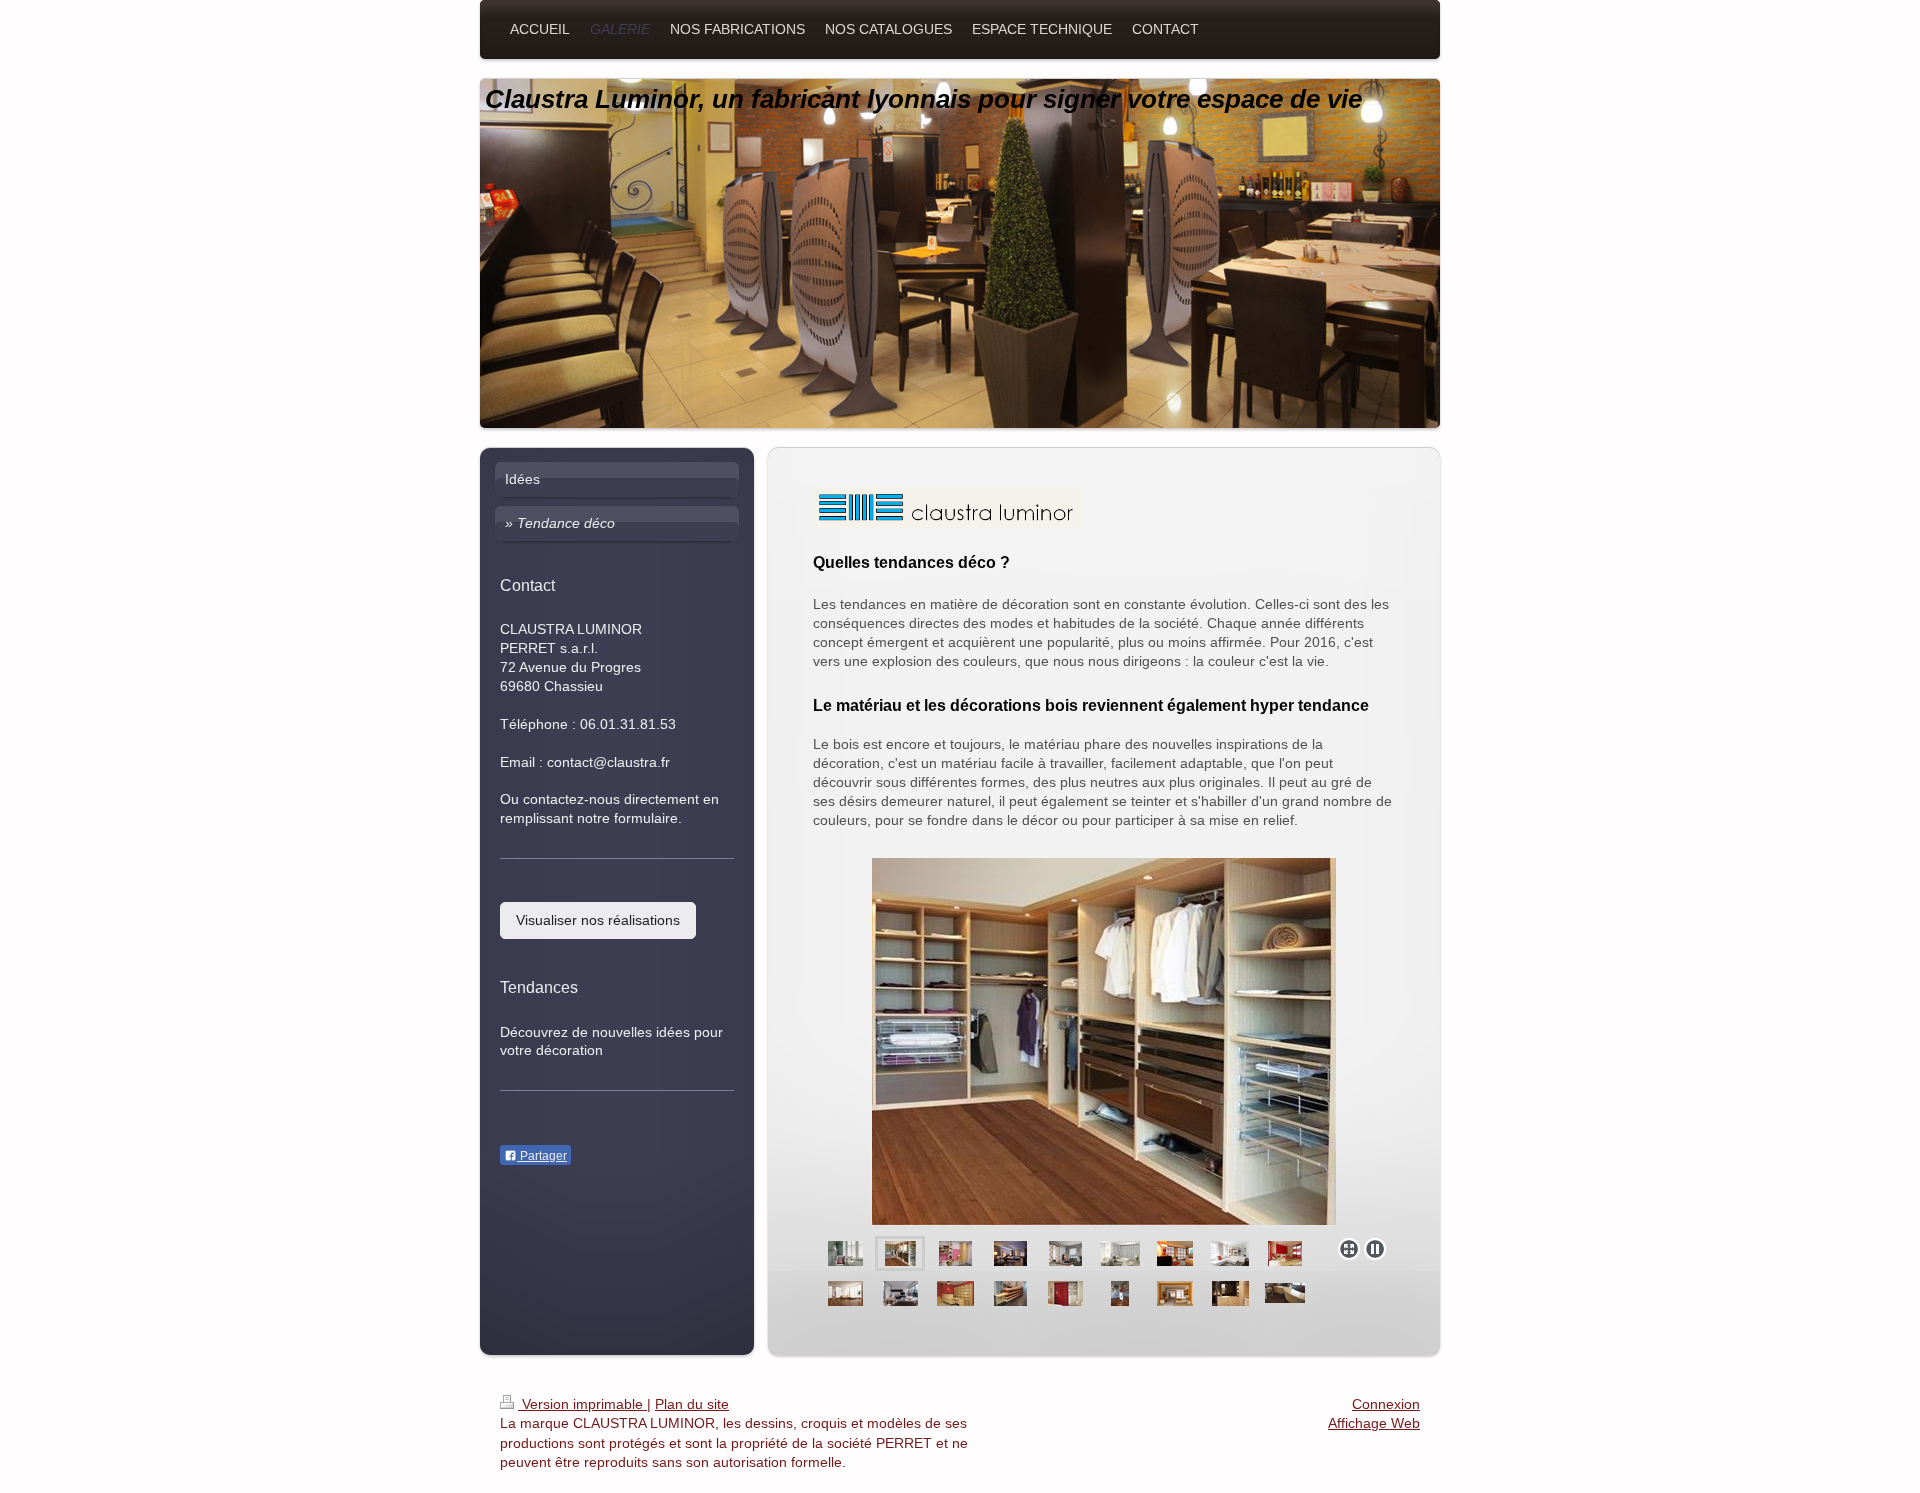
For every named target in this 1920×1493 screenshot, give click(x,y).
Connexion (1386, 1404)
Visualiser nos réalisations (598, 920)
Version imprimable (582, 1404)
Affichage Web (1374, 1423)
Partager (542, 1156)
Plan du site (692, 1404)
